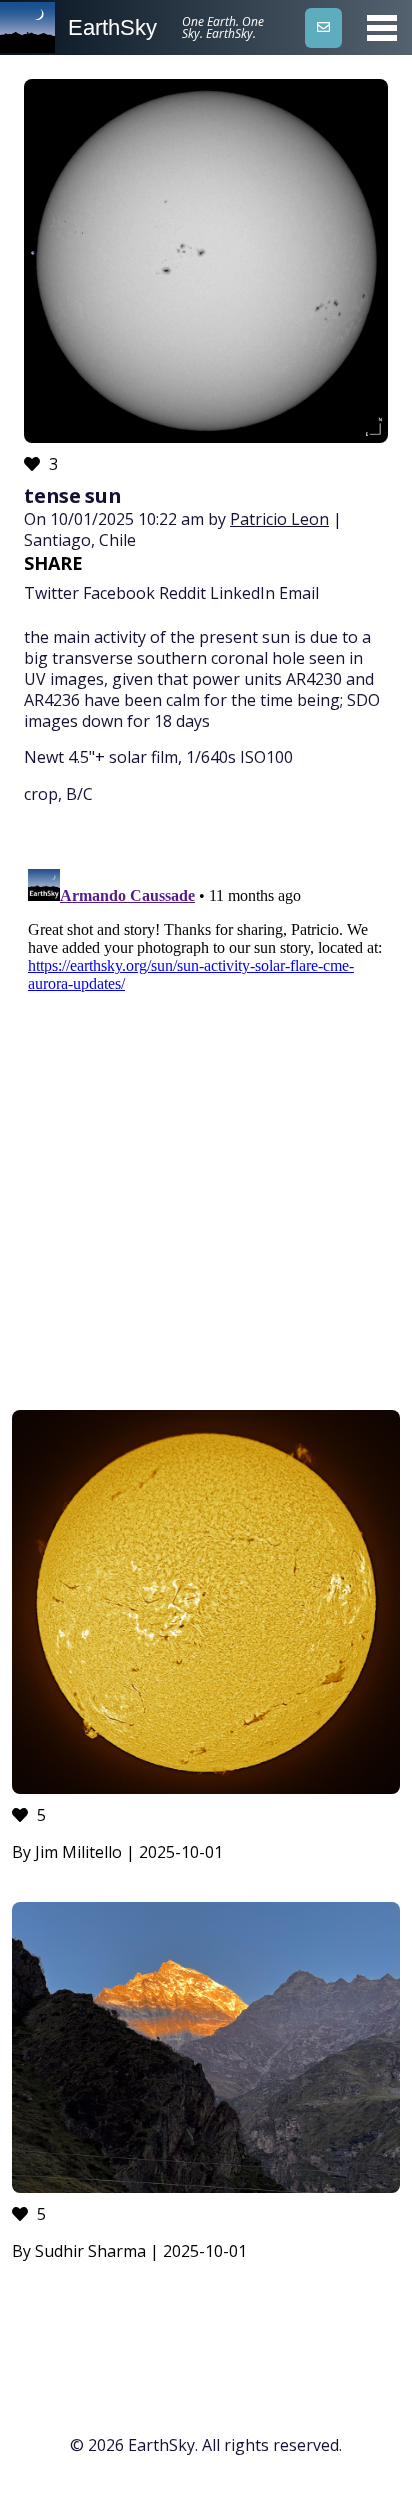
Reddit (182, 593)
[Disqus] (206, 1111)
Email (299, 593)
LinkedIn (242, 593)
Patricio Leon (279, 519)
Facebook (119, 593)
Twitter (51, 593)
